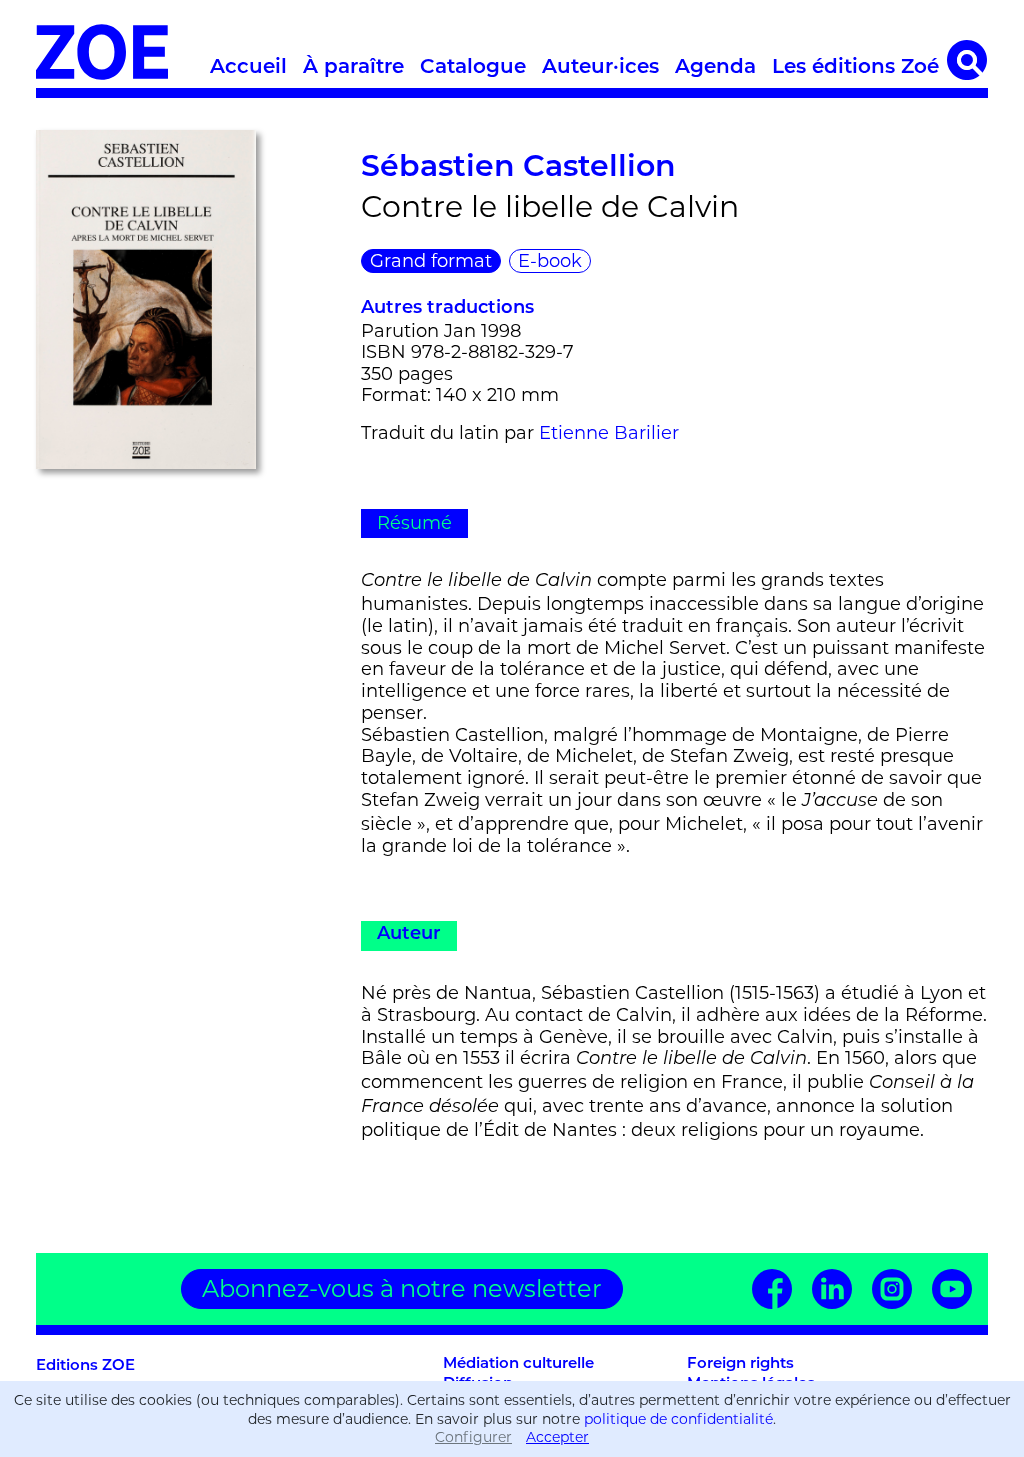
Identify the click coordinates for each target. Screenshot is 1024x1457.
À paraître (353, 68)
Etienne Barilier (609, 433)
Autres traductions (447, 309)
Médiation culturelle (518, 1364)
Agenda (715, 68)
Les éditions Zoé (855, 68)
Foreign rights (740, 1364)
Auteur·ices (600, 68)
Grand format (431, 261)
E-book (550, 261)
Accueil (248, 68)
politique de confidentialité (678, 1419)
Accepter (557, 1437)
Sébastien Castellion (518, 168)
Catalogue (473, 68)
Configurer (473, 1437)
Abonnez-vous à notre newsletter (402, 1288)
